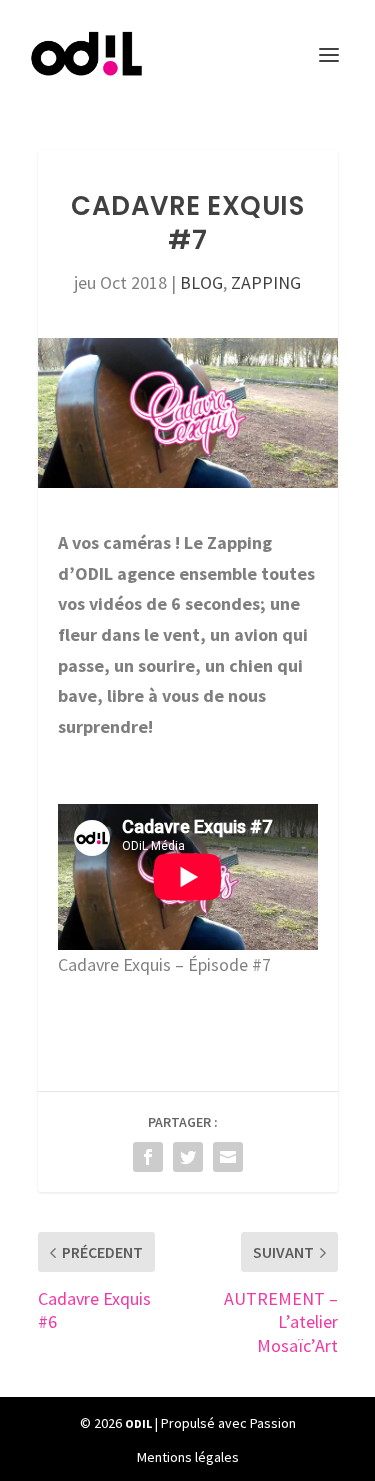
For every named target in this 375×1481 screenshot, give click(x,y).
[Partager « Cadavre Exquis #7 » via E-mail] (228, 1157)
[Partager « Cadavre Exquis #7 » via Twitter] (188, 1157)
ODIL (138, 1423)
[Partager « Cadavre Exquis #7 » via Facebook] (148, 1157)
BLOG (201, 282)
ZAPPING (266, 282)
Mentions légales (188, 1457)
